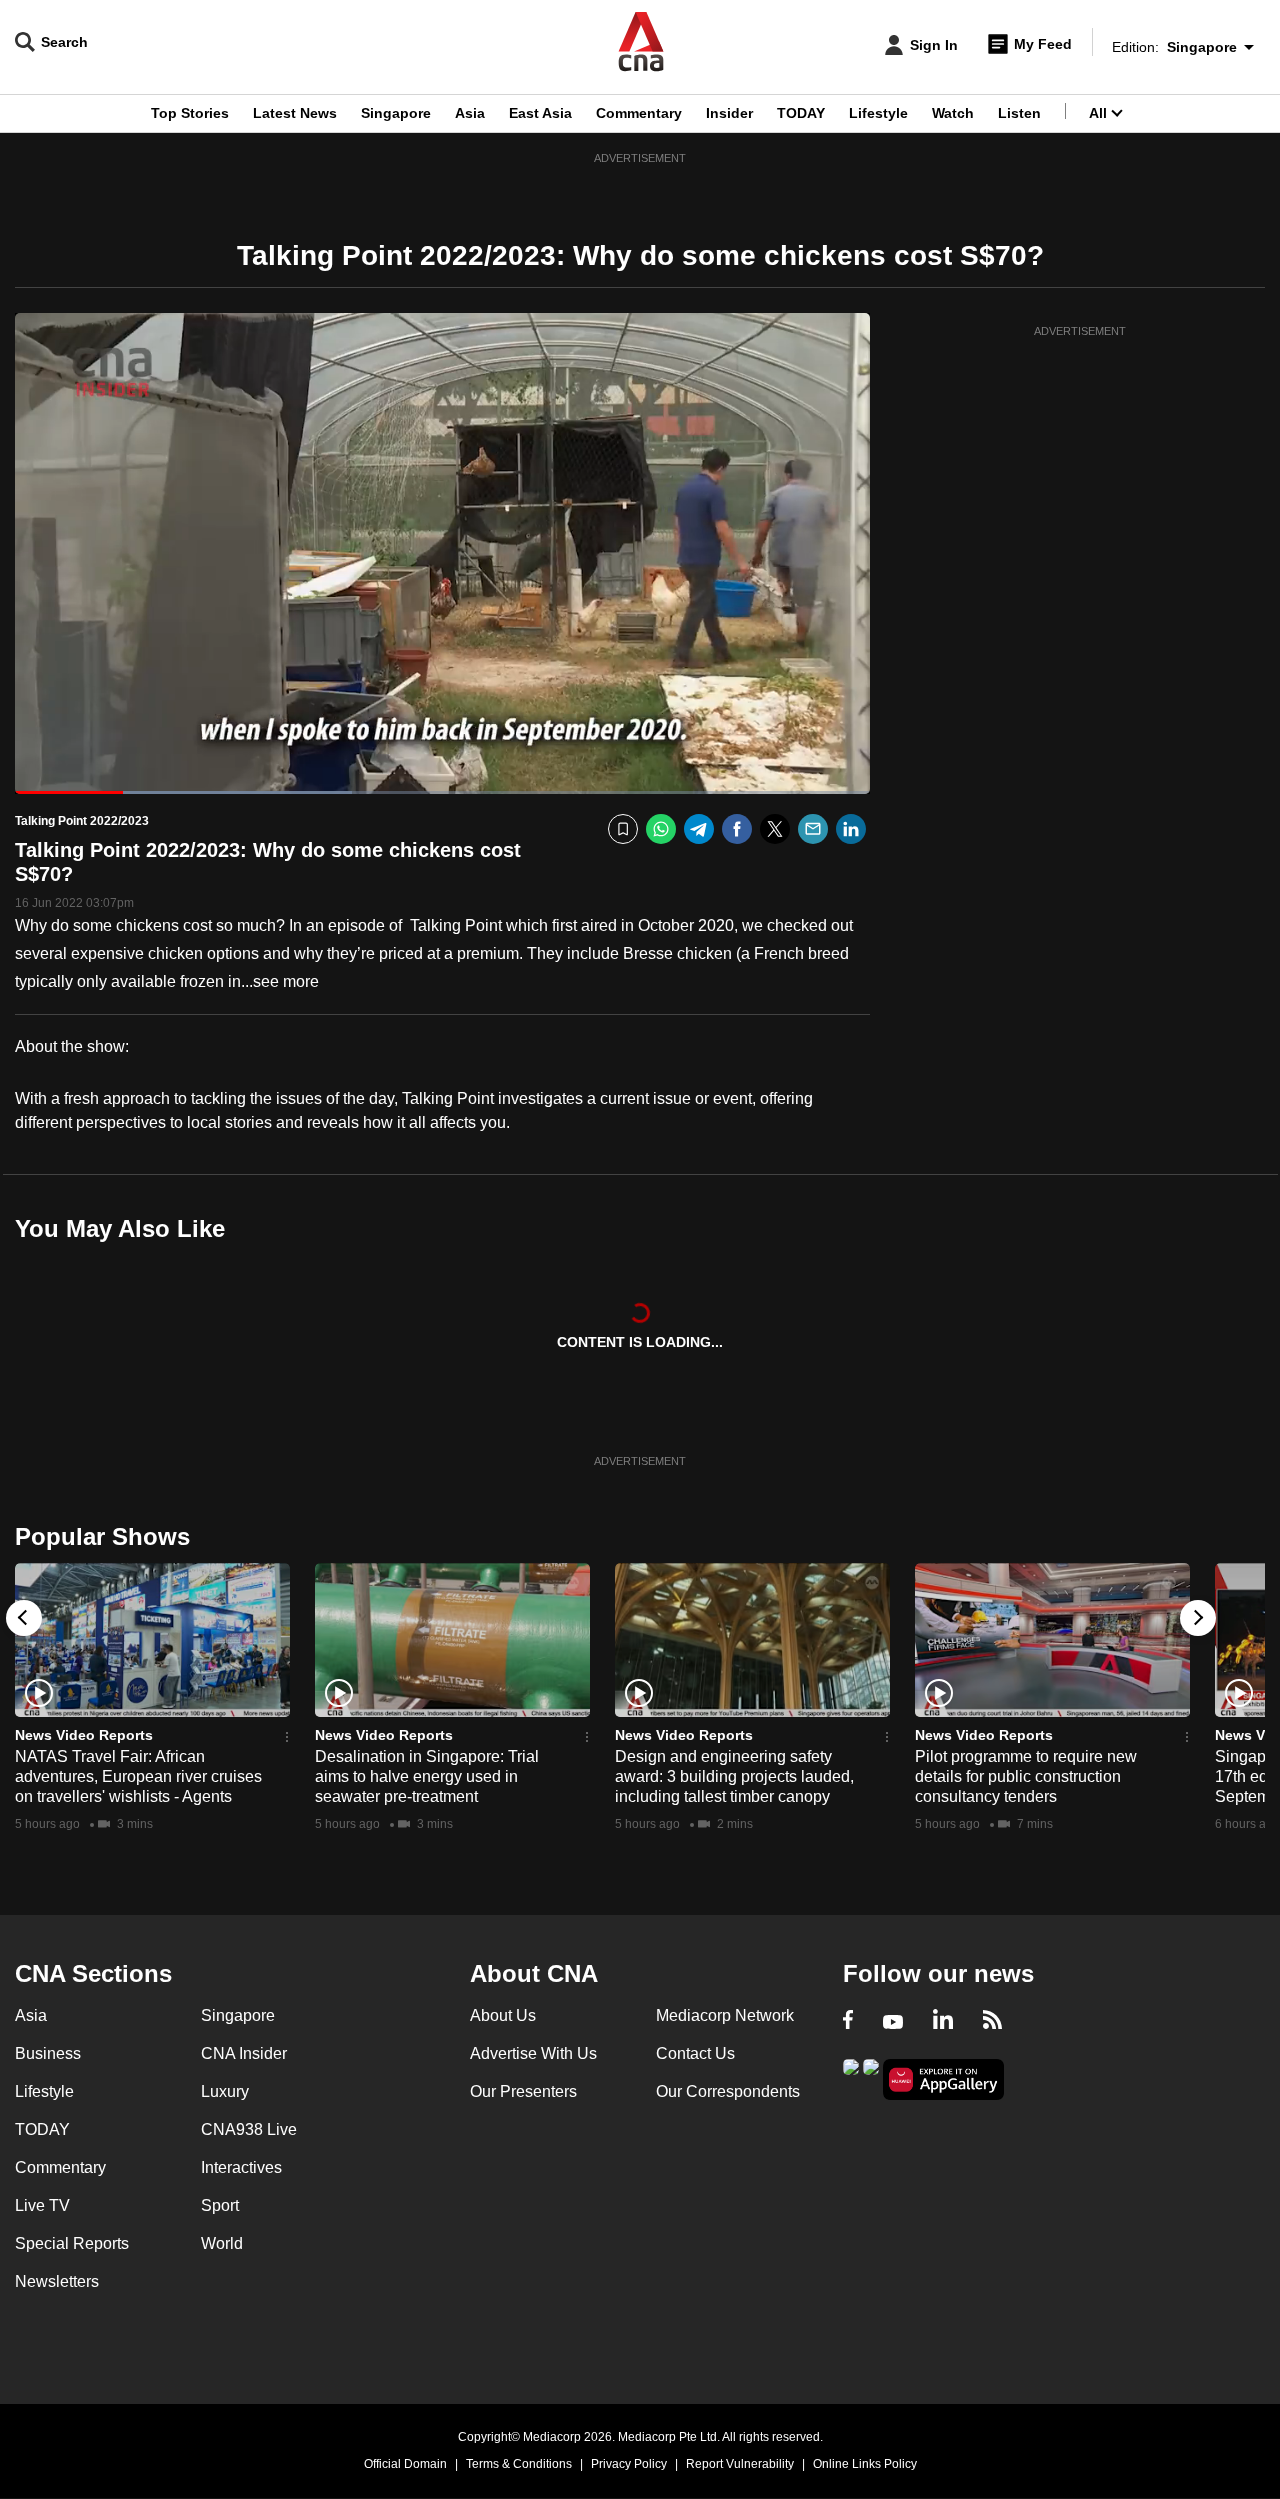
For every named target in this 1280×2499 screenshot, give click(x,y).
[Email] (813, 829)
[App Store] (871, 2077)
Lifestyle (878, 113)
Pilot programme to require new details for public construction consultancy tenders (1026, 1776)
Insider (729, 113)
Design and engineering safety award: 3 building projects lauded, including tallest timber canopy (734, 1776)
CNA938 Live (249, 2129)
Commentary (639, 113)
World (222, 2243)
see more (286, 981)
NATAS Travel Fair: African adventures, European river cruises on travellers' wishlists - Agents (138, 1776)
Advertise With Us (533, 2053)
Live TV (42, 2205)
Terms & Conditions (519, 2464)
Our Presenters (523, 2091)
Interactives (241, 2167)
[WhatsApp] (661, 829)
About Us (503, 2015)
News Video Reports (84, 1735)
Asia (470, 113)
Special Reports (72, 2243)
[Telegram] (699, 829)
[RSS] (992, 2022)
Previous (24, 1618)
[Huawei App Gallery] (944, 2079)
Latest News (295, 113)
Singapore (396, 113)
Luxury (225, 2091)
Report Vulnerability (740, 2464)
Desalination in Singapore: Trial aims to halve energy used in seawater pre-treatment (427, 1776)
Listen (1019, 113)
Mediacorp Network (725, 2015)
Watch (953, 113)
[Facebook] (737, 829)
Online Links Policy (865, 2464)
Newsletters (57, 2281)
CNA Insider (244, 2053)
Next (1198, 1618)
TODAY (801, 113)
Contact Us (695, 2053)
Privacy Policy (629, 2464)
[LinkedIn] (851, 829)
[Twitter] (775, 829)
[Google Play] (851, 2077)
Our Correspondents (728, 2091)
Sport (220, 2205)
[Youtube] (893, 2022)
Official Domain (405, 2464)
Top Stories (190, 113)
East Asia (540, 113)
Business (48, 2053)
